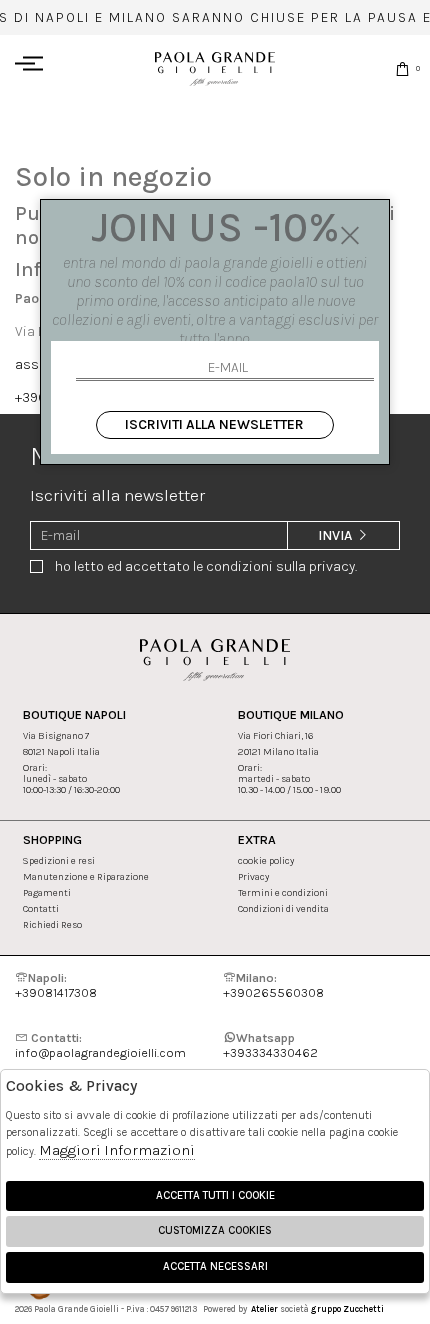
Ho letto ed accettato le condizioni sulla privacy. (206, 566)
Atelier (264, 1309)
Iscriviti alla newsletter (214, 424)
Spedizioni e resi (59, 860)
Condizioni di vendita (283, 908)
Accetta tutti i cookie (215, 1195)
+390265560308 (273, 985)
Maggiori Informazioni (117, 1150)
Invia (336, 535)
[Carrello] (402, 68)
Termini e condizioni (283, 892)
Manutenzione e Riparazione (86, 876)
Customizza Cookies (215, 1230)
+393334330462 (270, 1045)
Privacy (253, 876)
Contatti (41, 908)
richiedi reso (52, 924)
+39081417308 (56, 985)
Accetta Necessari (215, 1266)
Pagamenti (47, 892)
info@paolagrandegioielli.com (100, 1045)
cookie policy (266, 860)
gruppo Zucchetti (347, 1309)
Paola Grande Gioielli (215, 68)
